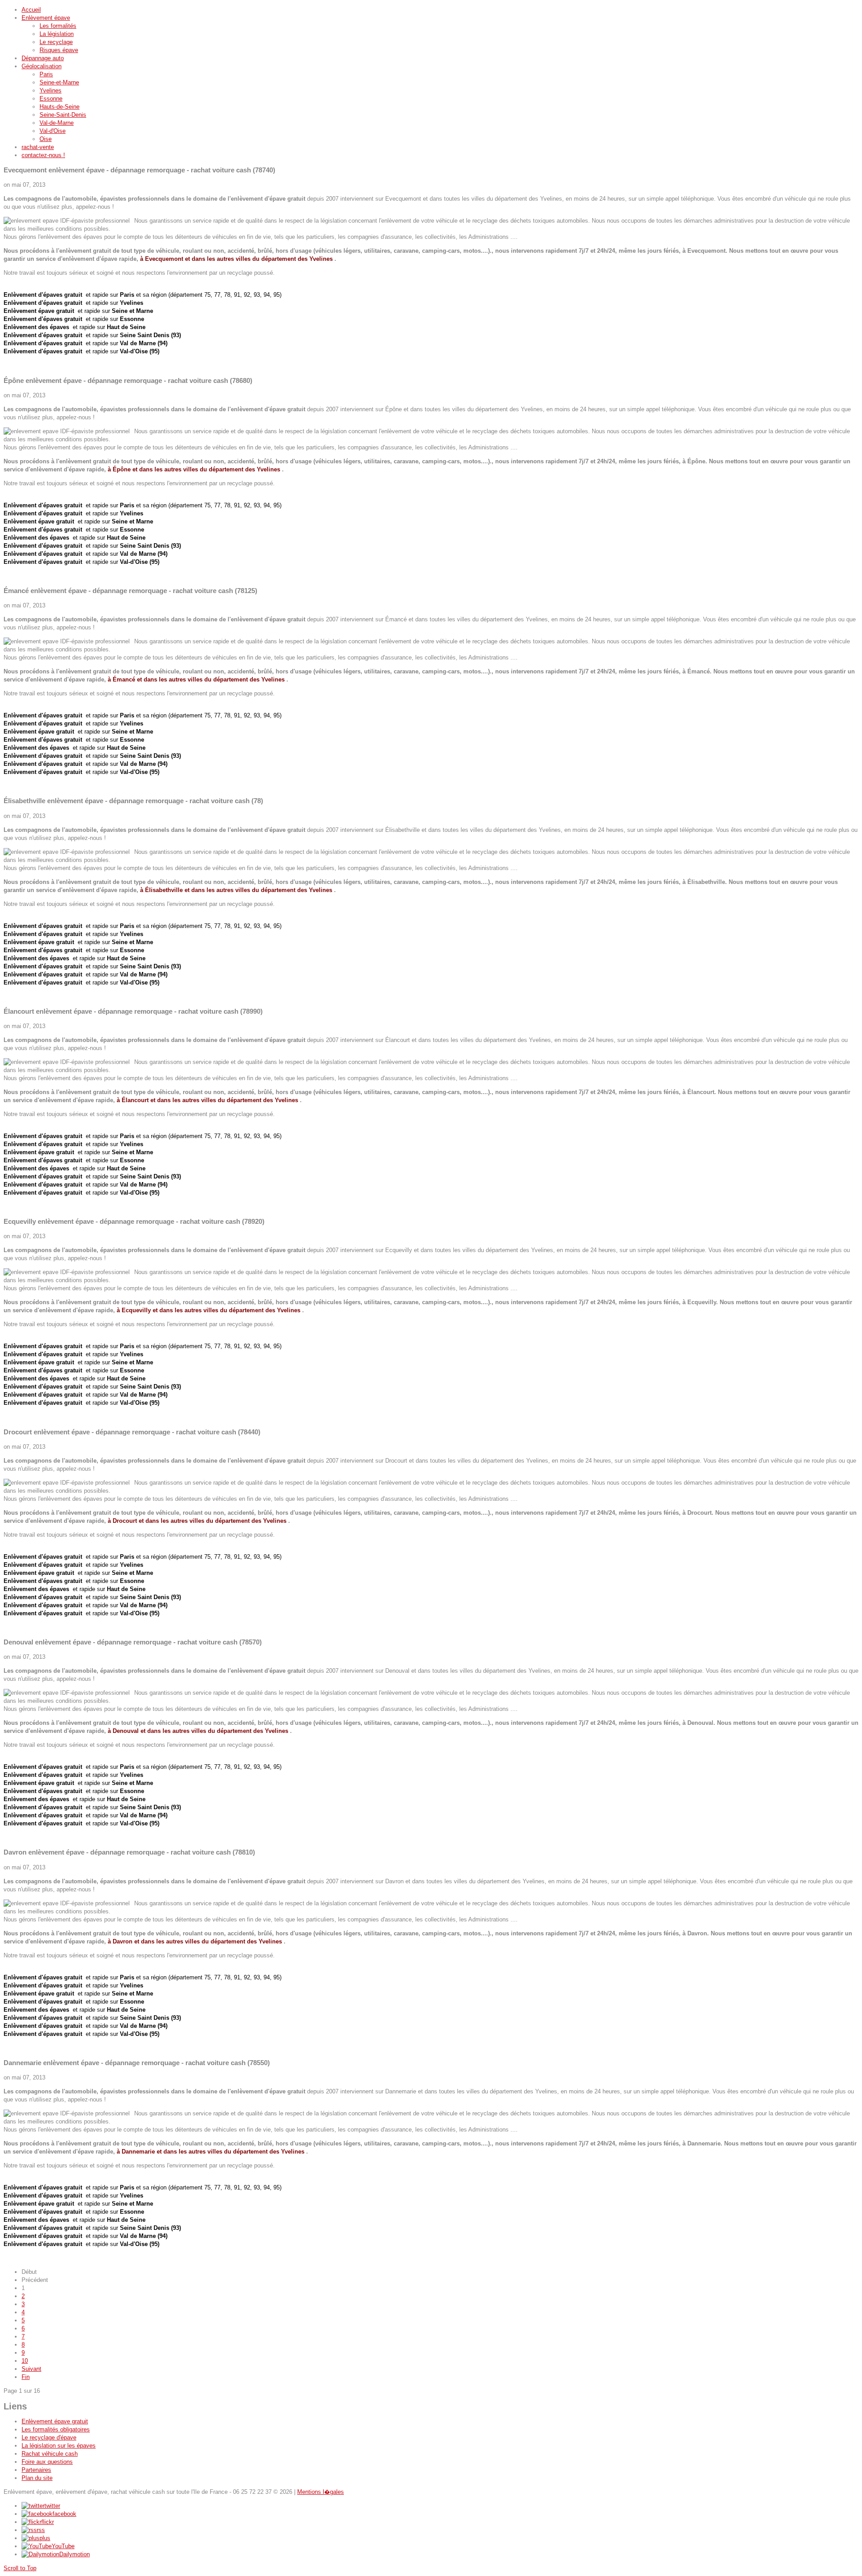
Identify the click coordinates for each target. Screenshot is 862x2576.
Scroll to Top (20, 2568)
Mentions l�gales (321, 2492)
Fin (26, 2377)
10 (25, 2361)
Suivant (31, 2369)
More (10, 365)
